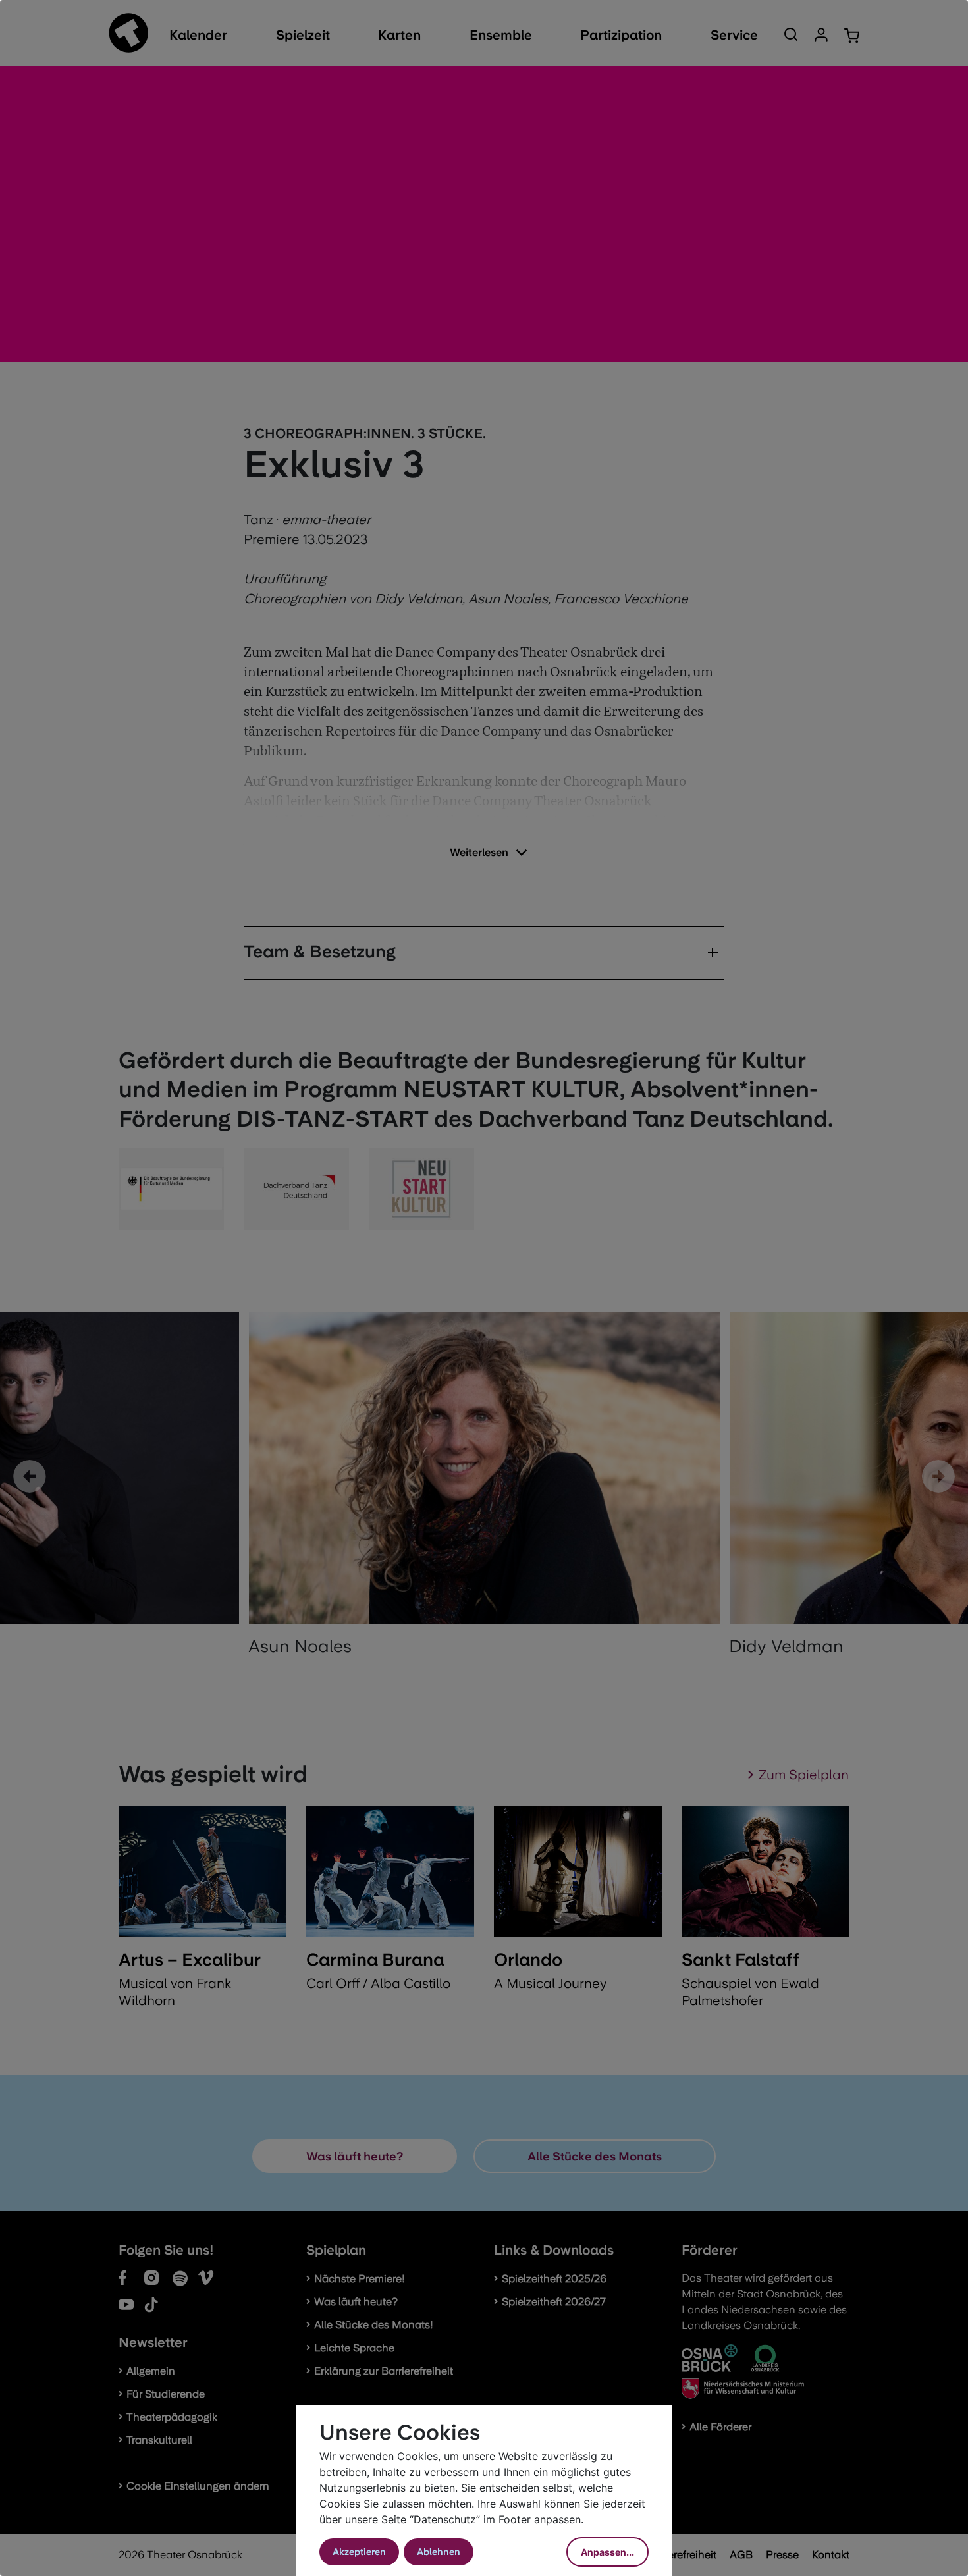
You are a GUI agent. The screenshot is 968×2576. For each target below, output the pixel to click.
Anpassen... (607, 2552)
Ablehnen (439, 2552)
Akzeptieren (359, 2552)
